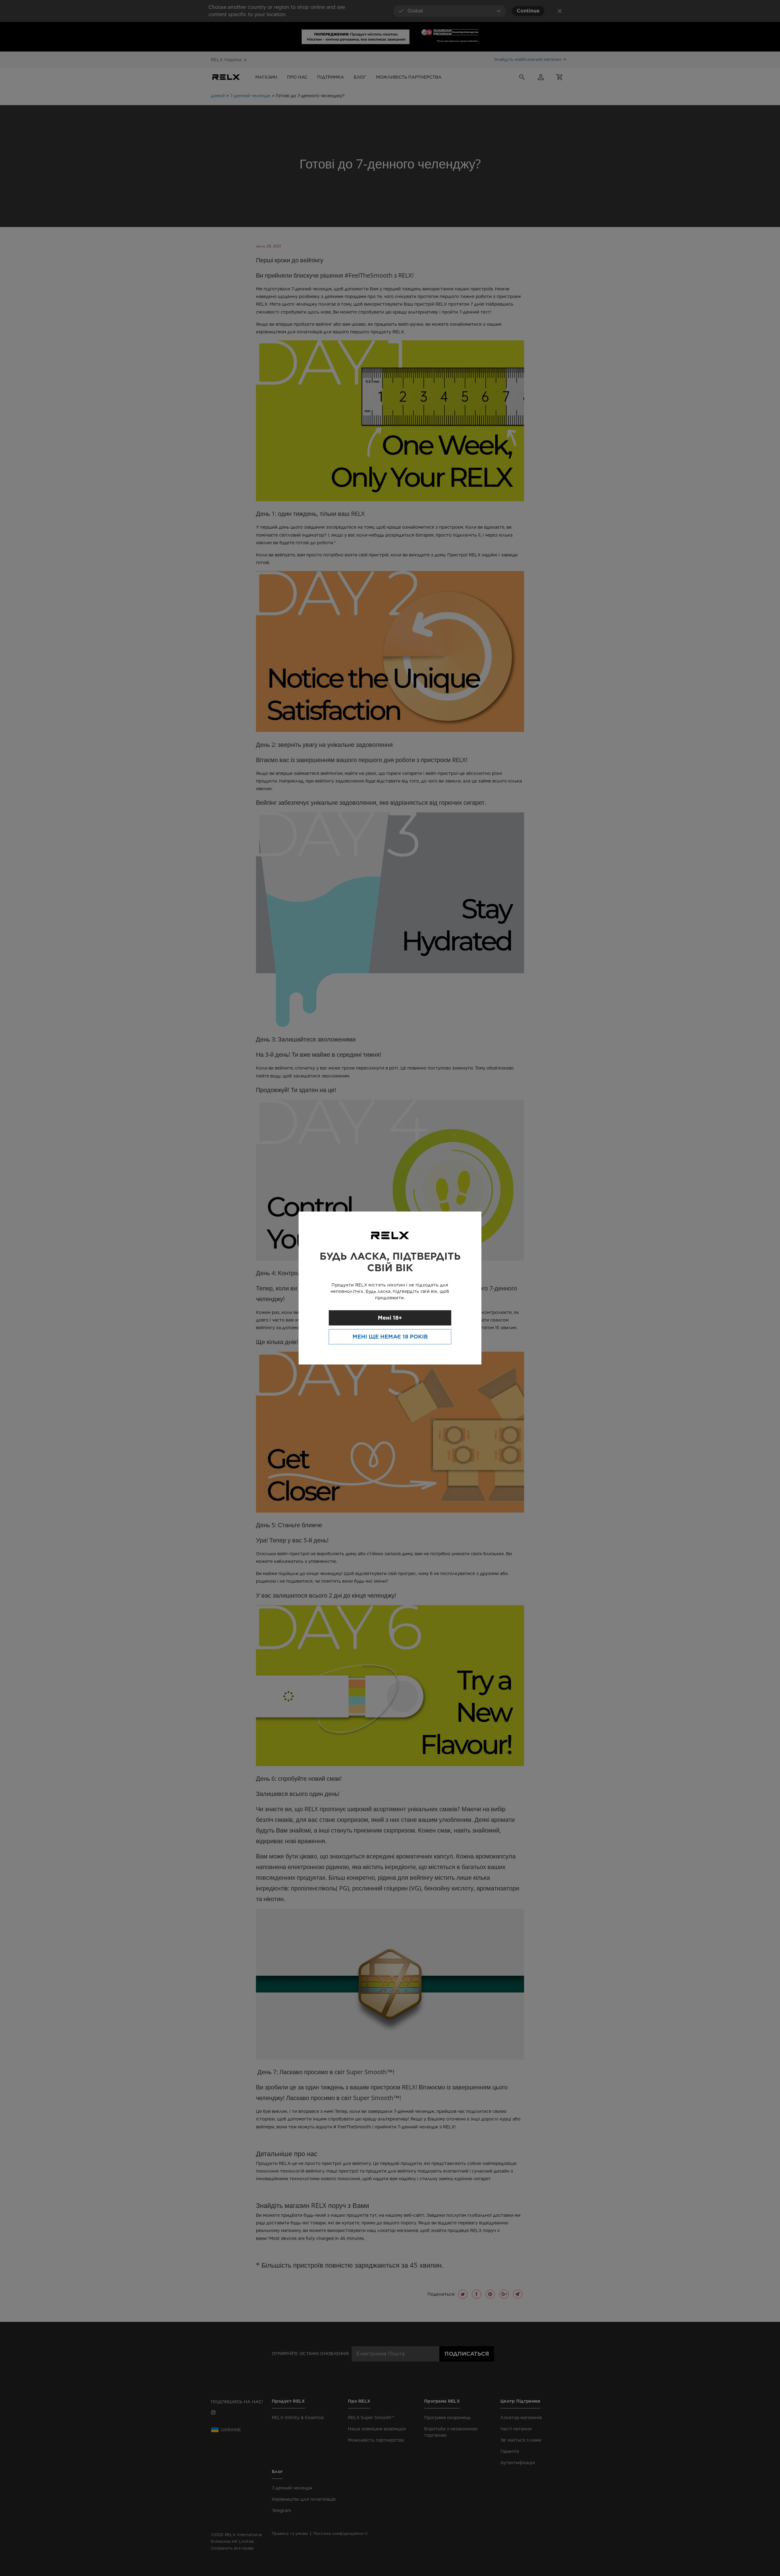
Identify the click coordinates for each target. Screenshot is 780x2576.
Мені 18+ (390, 1318)
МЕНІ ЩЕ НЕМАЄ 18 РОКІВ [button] (390, 1337)
